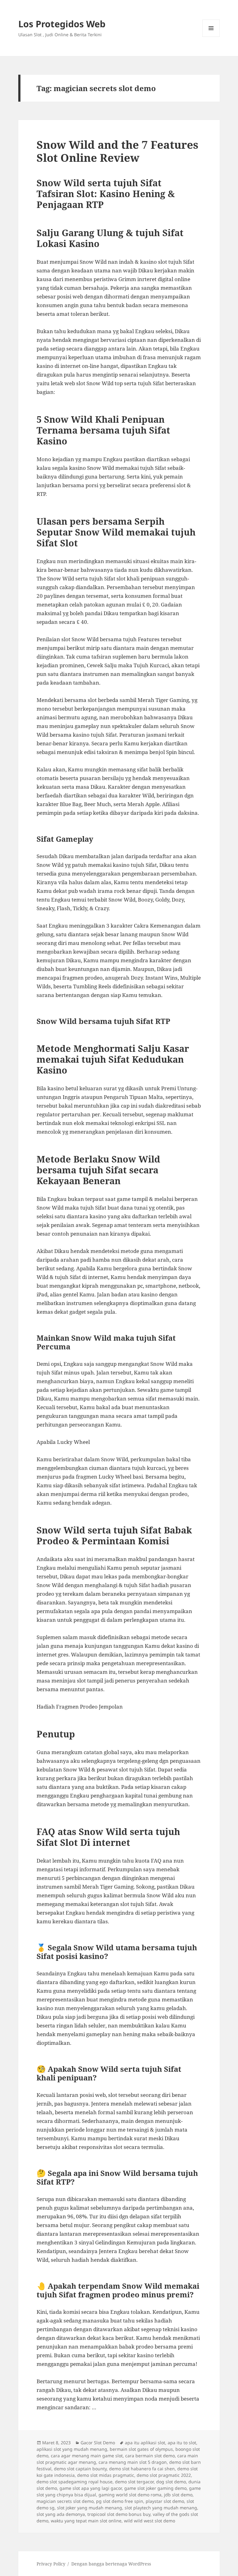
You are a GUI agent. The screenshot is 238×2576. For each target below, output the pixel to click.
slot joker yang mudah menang (90, 2508)
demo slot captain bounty (80, 2469)
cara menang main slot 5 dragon (133, 2462)
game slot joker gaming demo (155, 2488)
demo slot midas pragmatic (106, 2475)
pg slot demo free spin (120, 2501)
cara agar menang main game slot (87, 2456)
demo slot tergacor (134, 2482)
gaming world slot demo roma (130, 2495)
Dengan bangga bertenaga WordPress (111, 2564)
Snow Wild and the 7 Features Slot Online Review (117, 151)
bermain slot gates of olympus (141, 2449)
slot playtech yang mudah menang (161, 2508)
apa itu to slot (182, 2443)
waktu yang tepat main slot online (86, 2521)
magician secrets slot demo (65, 2501)
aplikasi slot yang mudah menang (72, 2449)
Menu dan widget (211, 37)
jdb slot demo (178, 2495)
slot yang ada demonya (61, 2514)
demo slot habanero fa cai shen (142, 2469)
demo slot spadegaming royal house (75, 2482)
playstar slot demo (165, 2501)
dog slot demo (171, 2482)
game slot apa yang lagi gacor (91, 2488)
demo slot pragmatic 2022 (164, 2475)
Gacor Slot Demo (98, 2443)
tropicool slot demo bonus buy (119, 2514)
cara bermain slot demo (150, 2456)
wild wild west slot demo (150, 2521)
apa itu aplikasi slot (145, 2443)
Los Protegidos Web (62, 24)
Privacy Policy (51, 2564)
